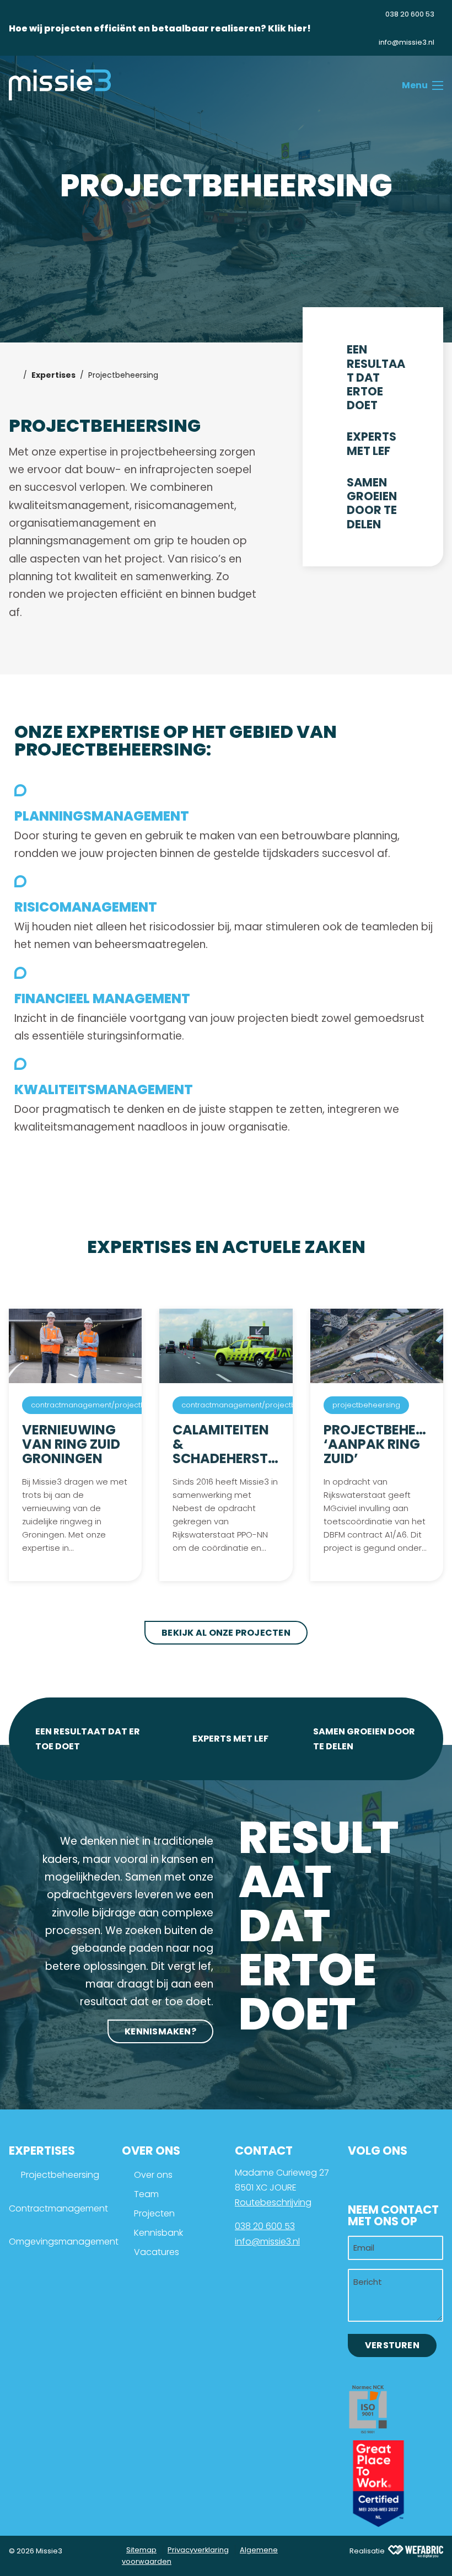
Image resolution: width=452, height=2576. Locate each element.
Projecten (154, 2213)
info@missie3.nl (267, 2242)
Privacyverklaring (198, 2550)
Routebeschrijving (273, 2202)
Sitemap (141, 2550)
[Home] (14, 375)
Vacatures (157, 2252)
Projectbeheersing (60, 2175)
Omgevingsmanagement (64, 2242)
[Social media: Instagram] (396, 2178)
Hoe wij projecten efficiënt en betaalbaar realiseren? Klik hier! (160, 28)
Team (146, 2194)
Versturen (392, 2345)
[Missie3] (60, 85)
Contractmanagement (58, 2208)
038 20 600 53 (265, 2226)
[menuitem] (401, 14)
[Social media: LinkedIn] (362, 2178)
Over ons (153, 2175)
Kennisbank (158, 2233)
